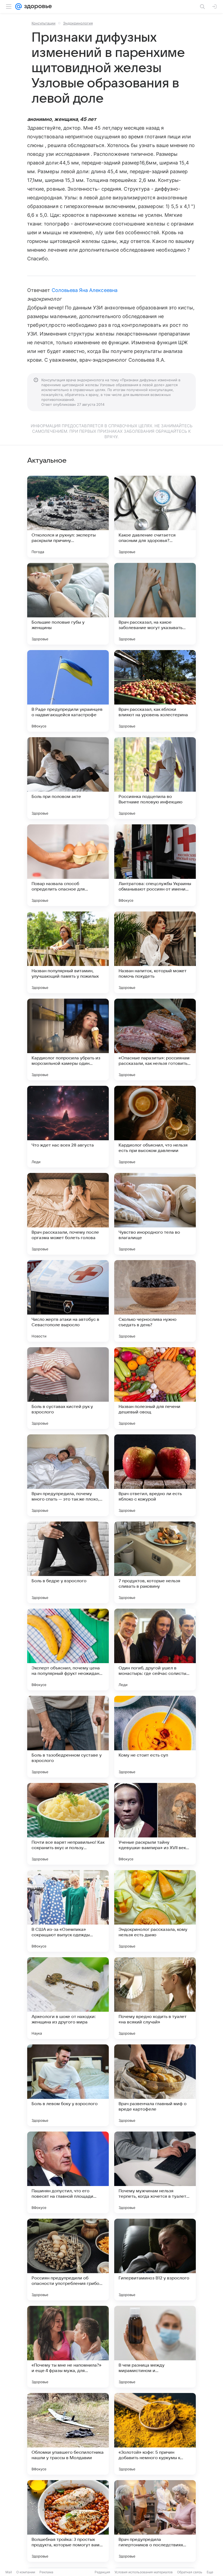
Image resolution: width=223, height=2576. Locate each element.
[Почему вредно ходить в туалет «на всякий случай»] (155, 1998)
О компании (26, 2572)
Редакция (102, 2572)
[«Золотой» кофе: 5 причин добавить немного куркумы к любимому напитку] (155, 2434)
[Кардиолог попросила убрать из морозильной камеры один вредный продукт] (68, 1039)
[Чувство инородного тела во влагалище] (155, 1214)
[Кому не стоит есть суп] (155, 1737)
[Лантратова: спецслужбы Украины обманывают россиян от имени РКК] (155, 865)
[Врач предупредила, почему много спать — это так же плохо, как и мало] (68, 1475)
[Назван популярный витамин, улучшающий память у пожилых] (68, 952)
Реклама (46, 2572)
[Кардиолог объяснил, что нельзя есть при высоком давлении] (155, 1127)
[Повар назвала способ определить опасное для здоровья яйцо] (68, 865)
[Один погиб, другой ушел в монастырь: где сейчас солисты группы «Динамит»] (155, 1650)
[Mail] (18, 7)
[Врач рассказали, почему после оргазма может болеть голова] (68, 1214)
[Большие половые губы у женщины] (68, 604)
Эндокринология (78, 23)
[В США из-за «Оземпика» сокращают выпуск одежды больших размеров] (68, 1911)
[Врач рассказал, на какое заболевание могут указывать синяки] (155, 604)
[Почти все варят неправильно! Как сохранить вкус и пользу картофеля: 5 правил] (68, 1824)
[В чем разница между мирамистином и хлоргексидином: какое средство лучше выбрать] (155, 2347)
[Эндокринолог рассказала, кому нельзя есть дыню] (155, 1911)
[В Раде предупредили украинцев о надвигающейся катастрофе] (68, 691)
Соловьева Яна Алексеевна (85, 290)
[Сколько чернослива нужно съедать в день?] (155, 1301)
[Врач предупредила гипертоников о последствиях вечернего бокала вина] (155, 2521)
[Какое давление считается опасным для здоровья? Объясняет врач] (155, 517)
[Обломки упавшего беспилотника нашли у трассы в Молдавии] (68, 2434)
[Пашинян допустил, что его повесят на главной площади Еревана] (68, 2172)
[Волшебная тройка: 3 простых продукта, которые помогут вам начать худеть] (68, 2521)
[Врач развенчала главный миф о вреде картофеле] (155, 2085)
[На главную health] (37, 7)
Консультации (44, 23)
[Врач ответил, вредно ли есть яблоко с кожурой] (155, 1475)
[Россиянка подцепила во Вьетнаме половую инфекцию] (155, 778)
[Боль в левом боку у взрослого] (68, 2085)
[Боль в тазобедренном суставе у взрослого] (68, 1737)
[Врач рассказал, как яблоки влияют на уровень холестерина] (155, 691)
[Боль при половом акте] (68, 778)
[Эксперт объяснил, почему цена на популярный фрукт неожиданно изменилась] (68, 1650)
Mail (9, 2572)
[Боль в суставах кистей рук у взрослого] (68, 1388)
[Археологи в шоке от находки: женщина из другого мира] (68, 1998)
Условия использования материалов (144, 2572)
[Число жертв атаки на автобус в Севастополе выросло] (68, 1301)
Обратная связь (190, 2572)
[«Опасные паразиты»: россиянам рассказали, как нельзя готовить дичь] (155, 1039)
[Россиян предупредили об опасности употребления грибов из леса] (68, 2260)
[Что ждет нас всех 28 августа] (68, 1127)
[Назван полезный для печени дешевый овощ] (155, 1388)
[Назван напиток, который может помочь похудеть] (155, 952)
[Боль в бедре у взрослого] (68, 1562)
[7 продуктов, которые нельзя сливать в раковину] (155, 1562)
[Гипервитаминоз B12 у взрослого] (155, 2260)
